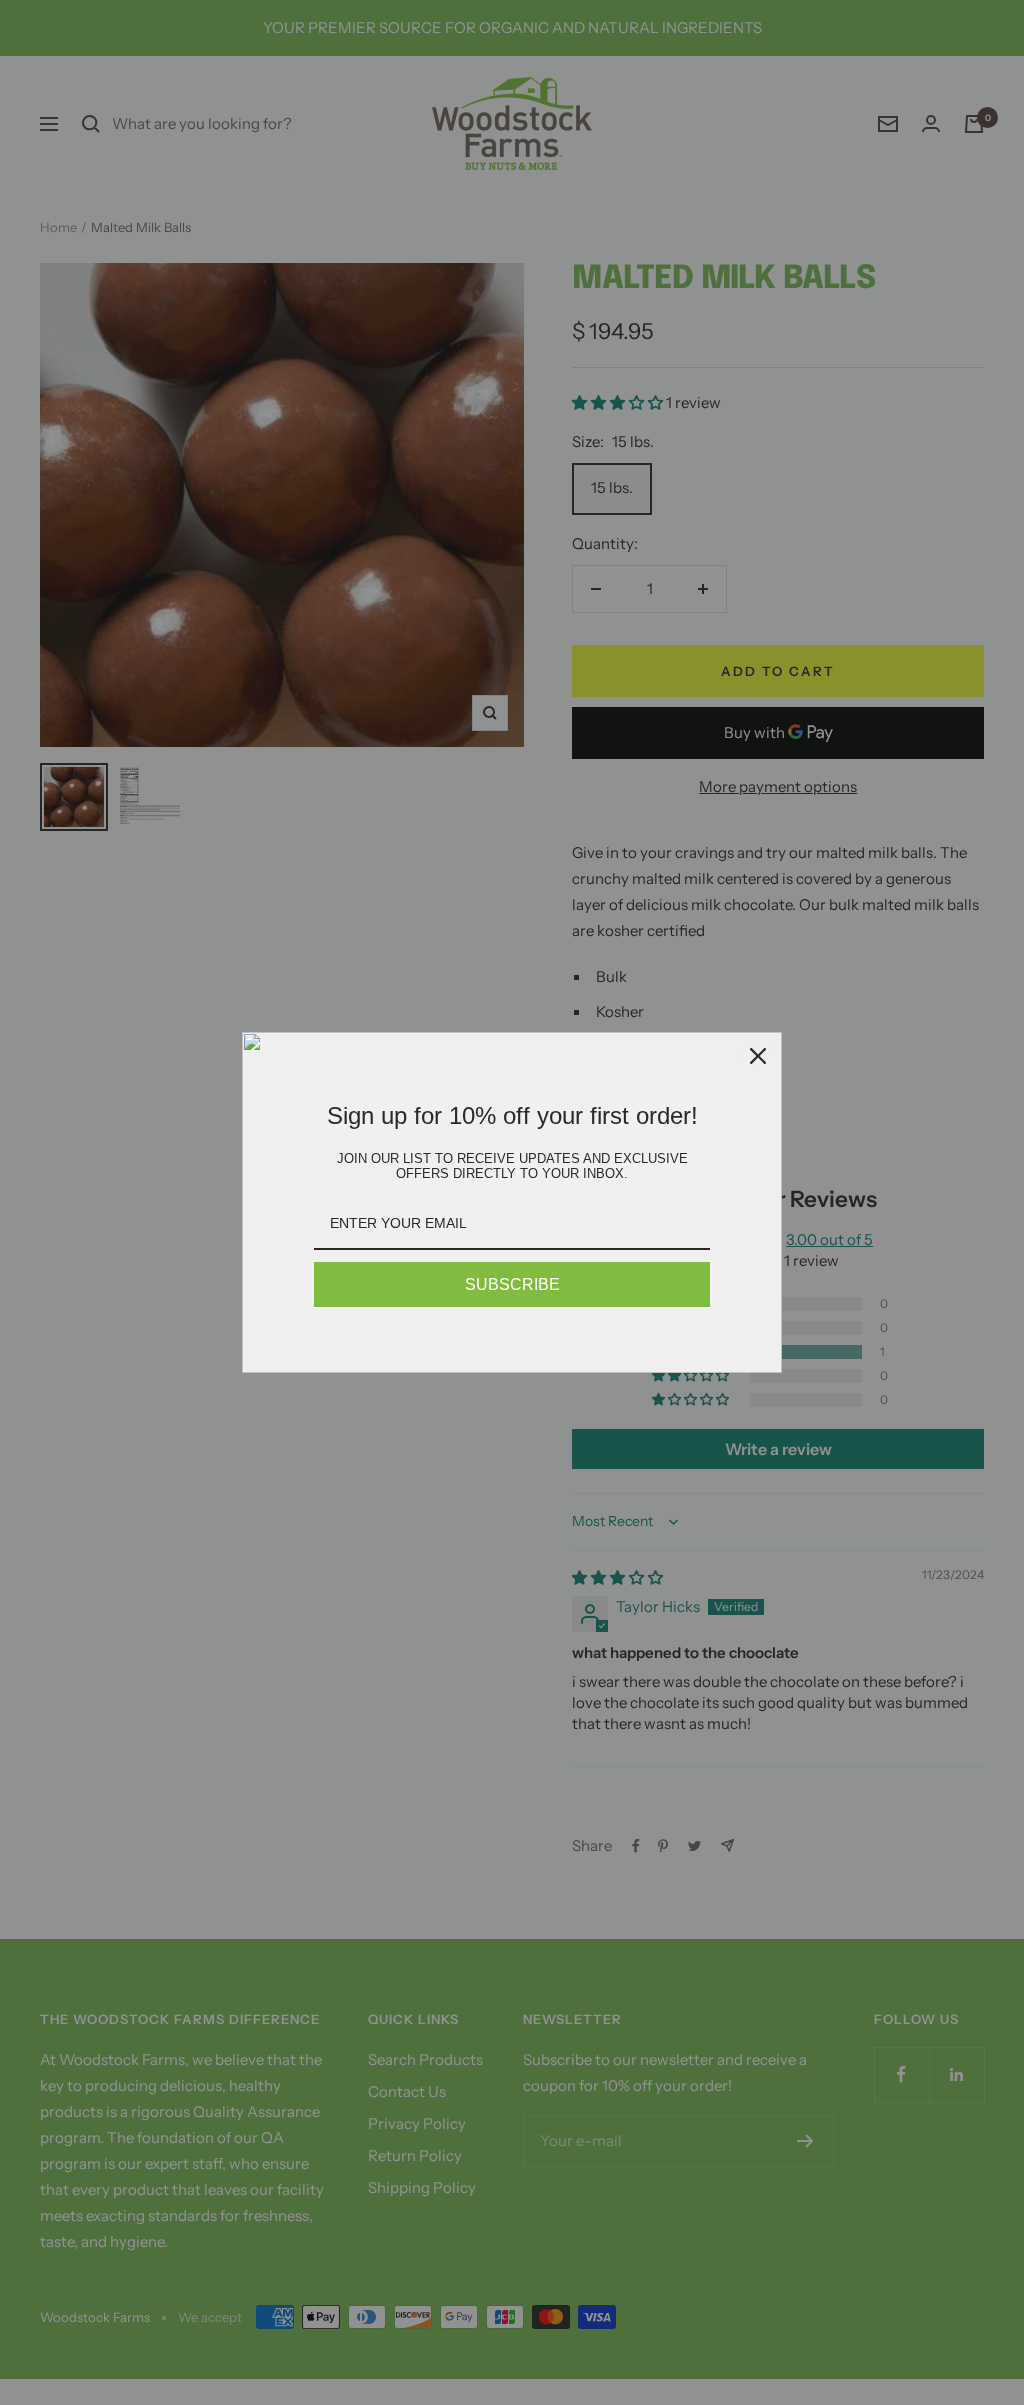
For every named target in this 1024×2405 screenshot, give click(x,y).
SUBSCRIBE (512, 1284)
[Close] (758, 1056)
